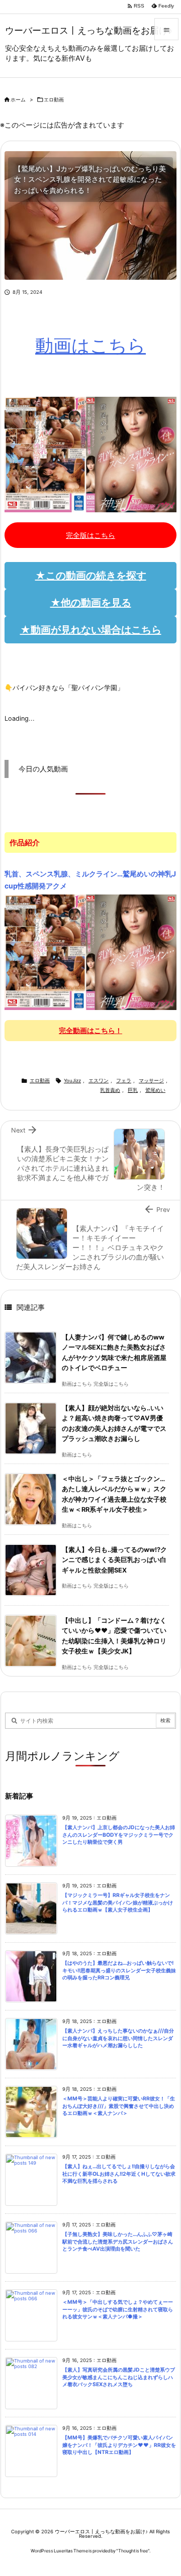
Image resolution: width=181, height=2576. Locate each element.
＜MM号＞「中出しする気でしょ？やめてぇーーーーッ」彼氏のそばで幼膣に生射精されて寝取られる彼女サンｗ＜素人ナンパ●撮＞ (118, 2309)
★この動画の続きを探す (91, 576)
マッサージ (151, 1081)
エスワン (99, 1081)
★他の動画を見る (91, 603)
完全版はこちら (90, 535)
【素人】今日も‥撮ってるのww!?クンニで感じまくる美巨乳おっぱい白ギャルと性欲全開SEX (114, 1560)
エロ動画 (54, 100)
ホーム (18, 100)
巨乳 (133, 1090)
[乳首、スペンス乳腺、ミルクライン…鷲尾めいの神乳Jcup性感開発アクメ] (90, 952)
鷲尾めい (155, 1090)
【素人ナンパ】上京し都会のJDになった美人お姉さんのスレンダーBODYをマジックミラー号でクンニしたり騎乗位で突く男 (119, 1835)
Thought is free (133, 2551)
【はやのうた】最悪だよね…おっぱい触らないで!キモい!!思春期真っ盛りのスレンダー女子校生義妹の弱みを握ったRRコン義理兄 (119, 1970)
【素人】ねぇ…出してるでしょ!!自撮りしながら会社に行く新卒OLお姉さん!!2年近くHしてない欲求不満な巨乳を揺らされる (119, 2174)
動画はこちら (90, 346)
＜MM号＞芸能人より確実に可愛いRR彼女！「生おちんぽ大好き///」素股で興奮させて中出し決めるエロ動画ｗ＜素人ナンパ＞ (119, 2106)
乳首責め (110, 1090)
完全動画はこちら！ (90, 1030)
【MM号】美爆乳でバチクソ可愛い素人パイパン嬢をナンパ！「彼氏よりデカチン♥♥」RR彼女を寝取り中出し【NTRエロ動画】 (119, 2445)
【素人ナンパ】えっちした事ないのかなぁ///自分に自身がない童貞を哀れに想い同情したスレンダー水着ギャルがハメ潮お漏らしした (118, 2038)
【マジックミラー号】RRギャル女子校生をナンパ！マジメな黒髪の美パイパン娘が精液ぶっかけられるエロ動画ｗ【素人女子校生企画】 (118, 1902)
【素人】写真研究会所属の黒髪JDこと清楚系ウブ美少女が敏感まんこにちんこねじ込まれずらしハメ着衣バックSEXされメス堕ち (119, 2377)
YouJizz (72, 1081)
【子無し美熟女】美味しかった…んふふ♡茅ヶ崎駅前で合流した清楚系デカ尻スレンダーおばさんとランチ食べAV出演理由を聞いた (118, 2242)
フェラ (124, 1081)
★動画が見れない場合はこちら (91, 630)
